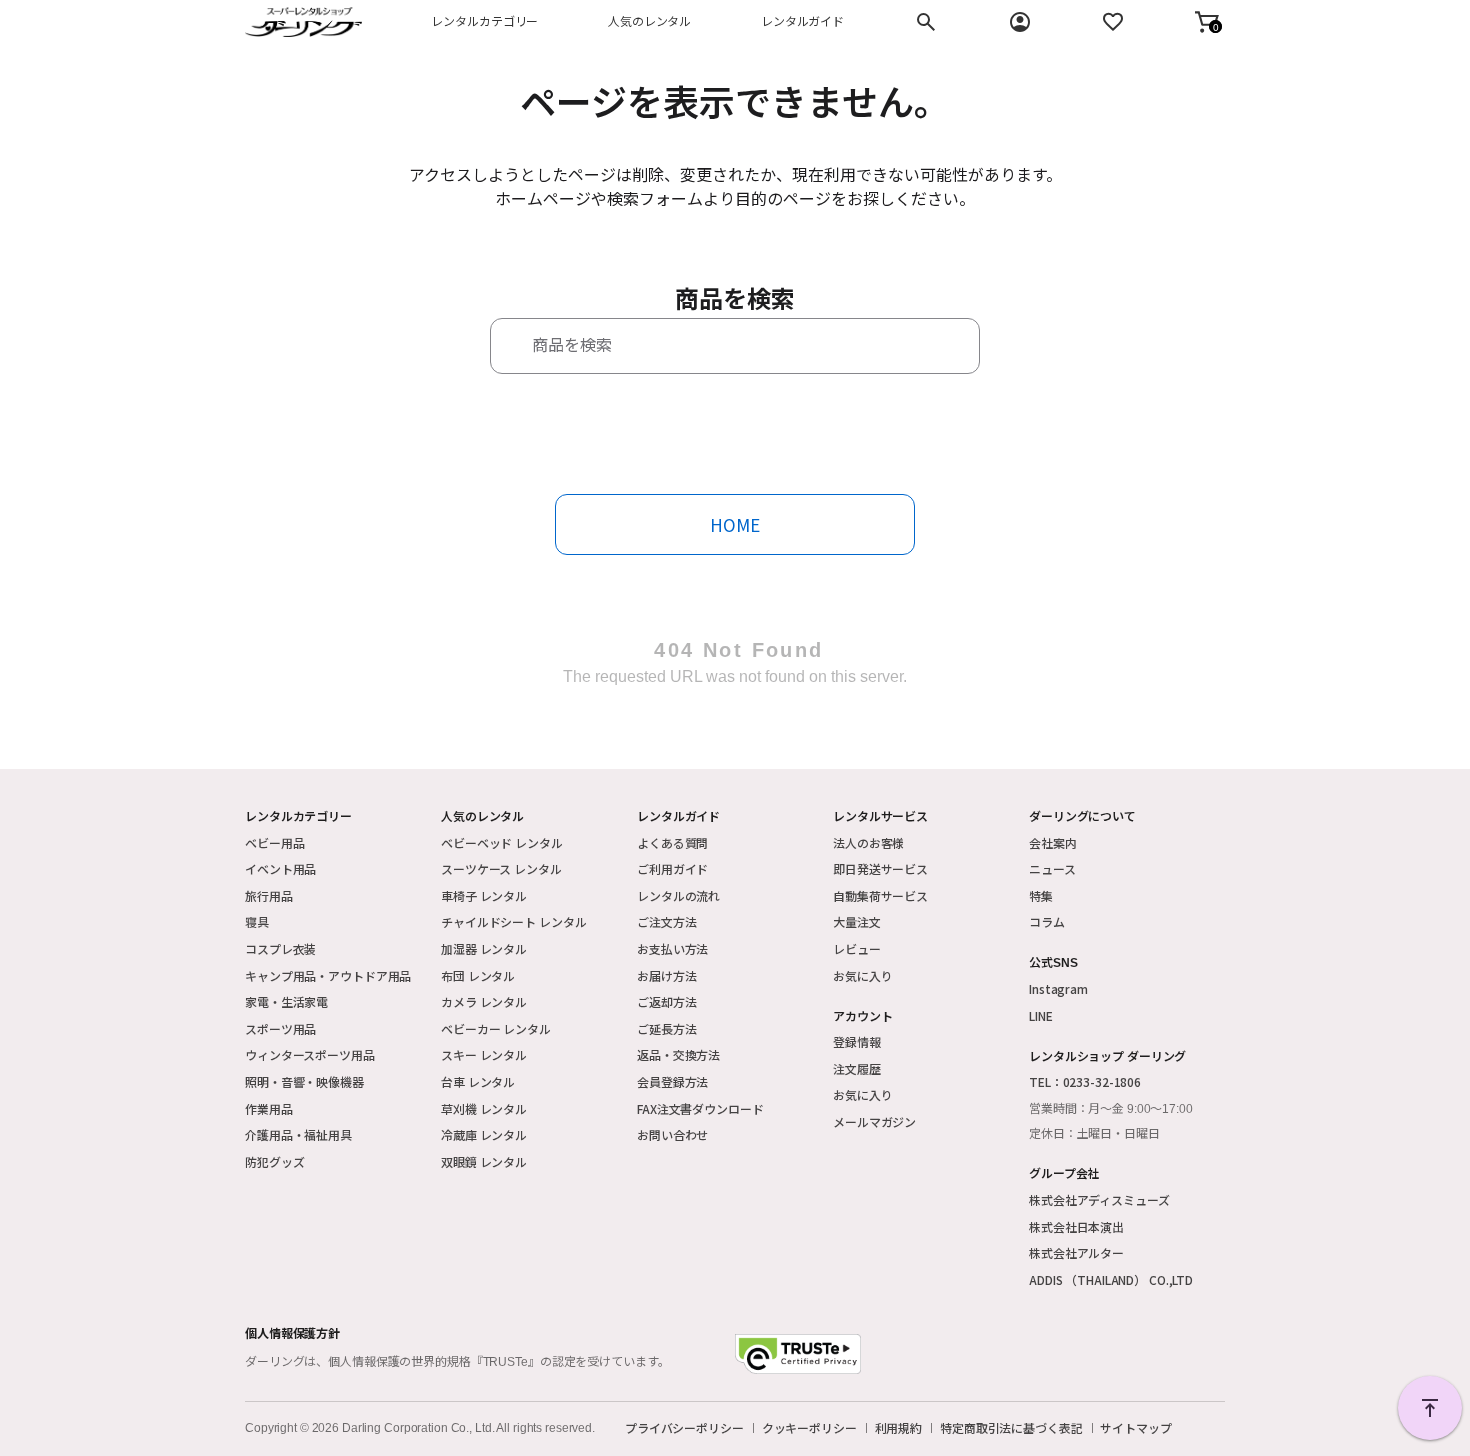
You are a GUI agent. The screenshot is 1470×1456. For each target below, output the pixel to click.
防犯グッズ (274, 1161)
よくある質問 (672, 842)
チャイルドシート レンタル (513, 921)
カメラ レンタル (484, 1001)
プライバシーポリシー (684, 1428)
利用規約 (899, 1428)
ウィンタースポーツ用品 (310, 1054)
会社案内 (1053, 842)
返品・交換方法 (678, 1054)
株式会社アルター (1076, 1252)
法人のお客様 (868, 842)
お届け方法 (666, 975)
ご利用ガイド (672, 868)
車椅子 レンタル (484, 895)
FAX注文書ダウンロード (700, 1108)
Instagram (1058, 988)
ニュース (1052, 868)
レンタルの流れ (678, 895)
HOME (735, 524)
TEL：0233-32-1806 (1085, 1081)
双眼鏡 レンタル (484, 1161)
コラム (1047, 921)
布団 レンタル (478, 975)
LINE (1041, 1015)
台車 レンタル (478, 1081)
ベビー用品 (274, 842)
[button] (1207, 22)
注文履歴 (857, 1068)
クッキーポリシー (809, 1428)
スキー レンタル (484, 1054)
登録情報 (857, 1041)
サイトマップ (1135, 1428)
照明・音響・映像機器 (304, 1081)
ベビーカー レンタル (496, 1028)
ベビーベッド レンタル (502, 842)
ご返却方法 (666, 1001)
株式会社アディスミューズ (1099, 1199)
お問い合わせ (672, 1134)
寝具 (257, 921)
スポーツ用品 (280, 1028)
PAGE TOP (1430, 1408)
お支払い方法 (672, 948)
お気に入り (862, 975)
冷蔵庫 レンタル (484, 1134)
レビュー (857, 948)
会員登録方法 (672, 1081)
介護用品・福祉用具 (298, 1134)
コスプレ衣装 (280, 948)
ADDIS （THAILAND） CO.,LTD (1111, 1279)
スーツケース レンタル (501, 868)
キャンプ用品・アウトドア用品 (328, 975)
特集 (1041, 895)
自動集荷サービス (880, 895)
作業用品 (269, 1108)
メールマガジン (874, 1121)
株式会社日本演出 (1076, 1226)
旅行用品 (269, 895)
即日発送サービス (880, 868)
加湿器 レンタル (484, 948)
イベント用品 (280, 868)
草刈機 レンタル (484, 1108)
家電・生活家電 (286, 1001)
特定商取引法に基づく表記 (1011, 1428)
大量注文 (857, 921)
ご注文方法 (666, 921)
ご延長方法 (666, 1028)
